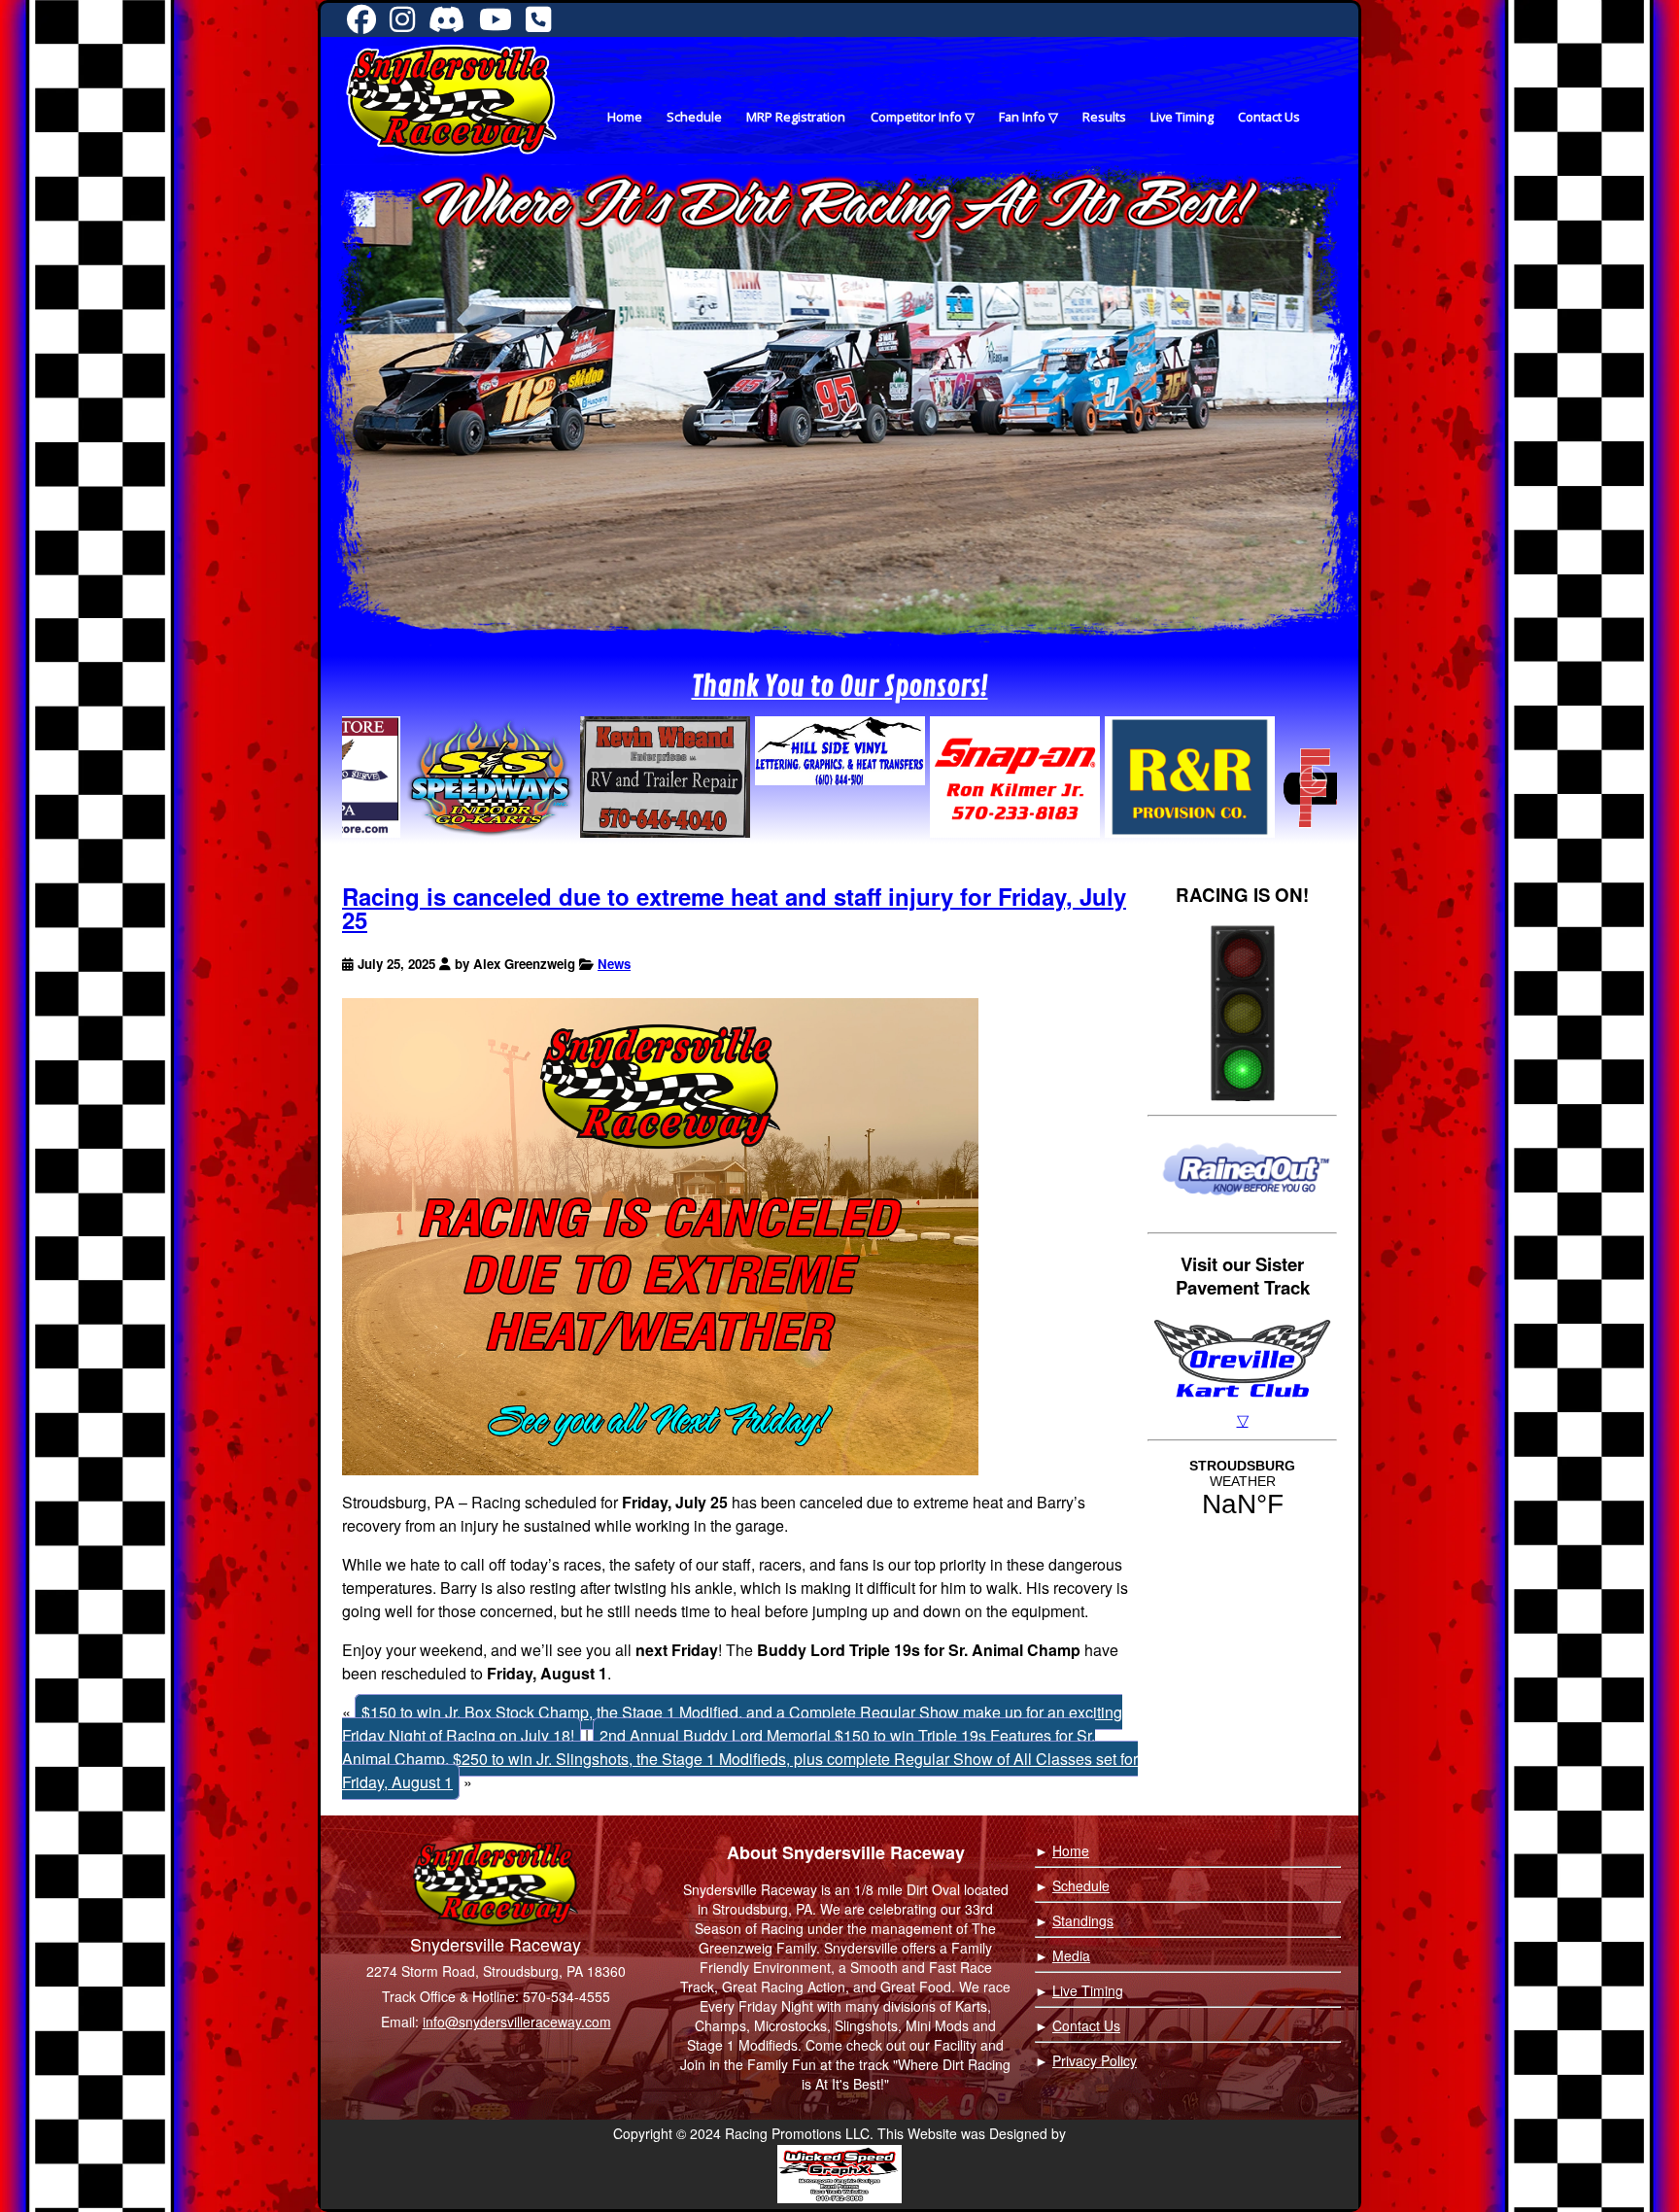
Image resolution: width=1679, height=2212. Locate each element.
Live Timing (1182, 117)
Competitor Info (916, 117)
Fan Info (1022, 117)
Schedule (694, 117)
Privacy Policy (1095, 2060)
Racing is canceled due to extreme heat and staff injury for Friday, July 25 (734, 908)
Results (1104, 117)
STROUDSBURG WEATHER (1242, 1489)
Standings (1083, 1920)
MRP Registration (796, 117)
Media (1071, 1955)
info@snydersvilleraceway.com (517, 2022)
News (614, 964)
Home (625, 117)
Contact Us (1269, 117)
